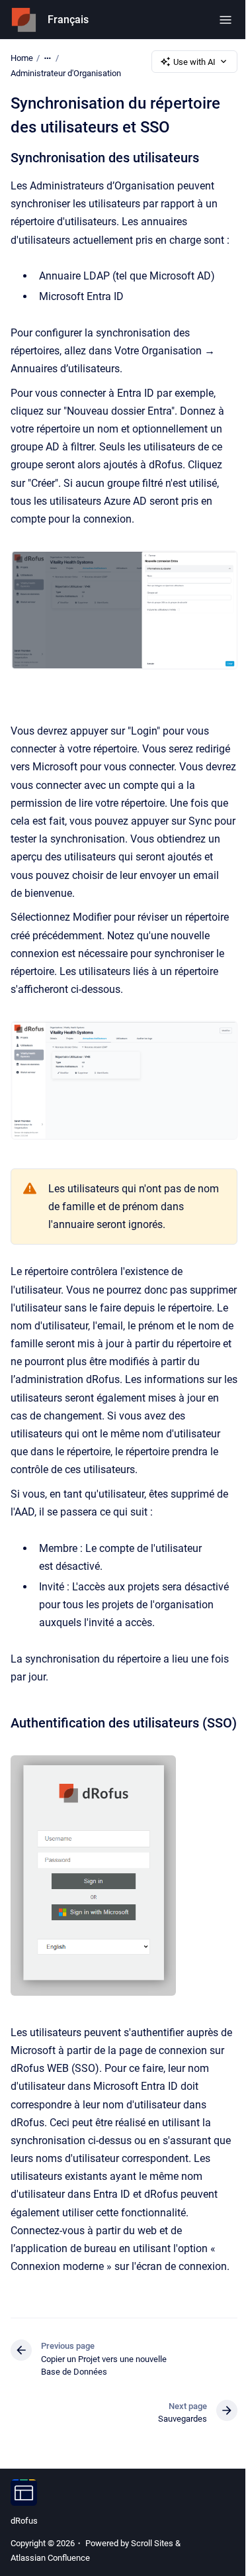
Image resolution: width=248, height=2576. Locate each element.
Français (68, 20)
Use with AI (194, 62)
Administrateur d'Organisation (66, 73)
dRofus (24, 2521)
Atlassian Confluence (50, 2558)
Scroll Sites (152, 2543)
